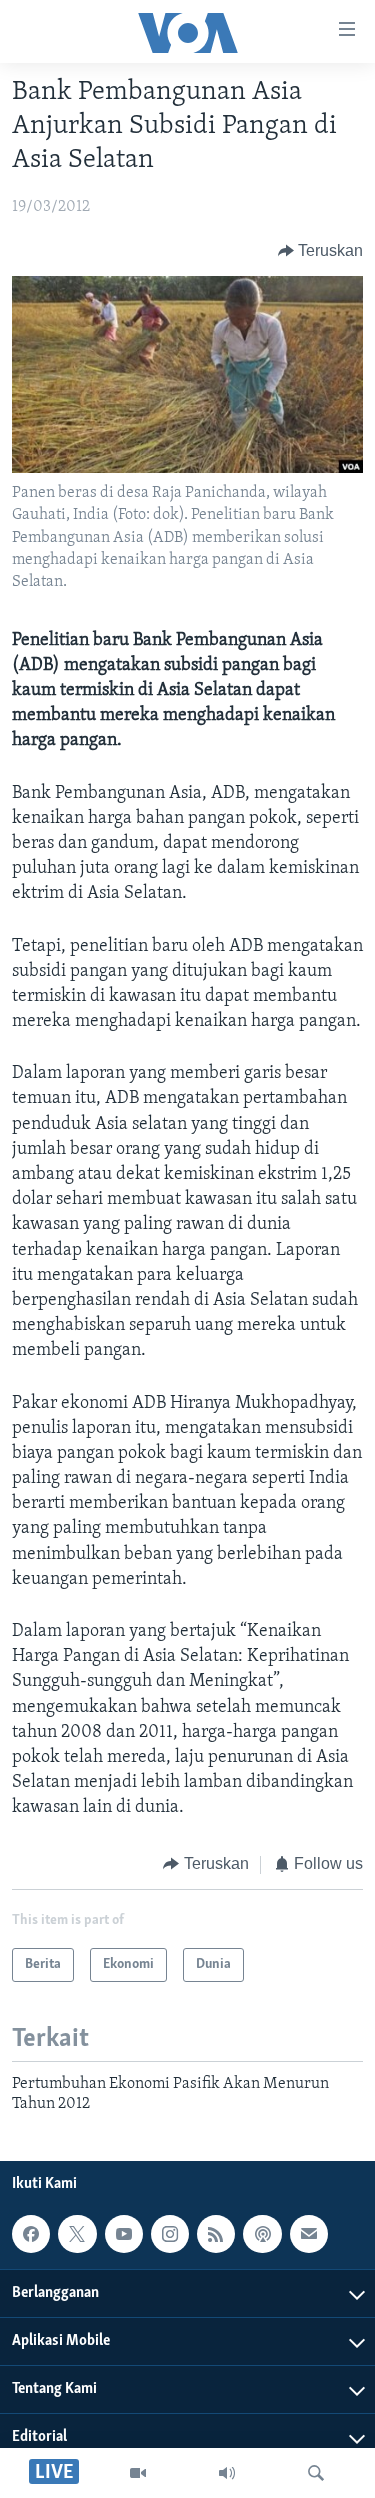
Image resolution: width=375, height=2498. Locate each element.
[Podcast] (262, 2234)
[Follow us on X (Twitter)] (77, 2234)
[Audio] (227, 2473)
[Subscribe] (309, 2234)
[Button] (321, 251)
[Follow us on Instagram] (170, 2234)
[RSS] (216, 2234)
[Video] (138, 2473)
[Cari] (316, 2473)
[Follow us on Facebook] (31, 2234)
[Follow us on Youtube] (124, 2234)
